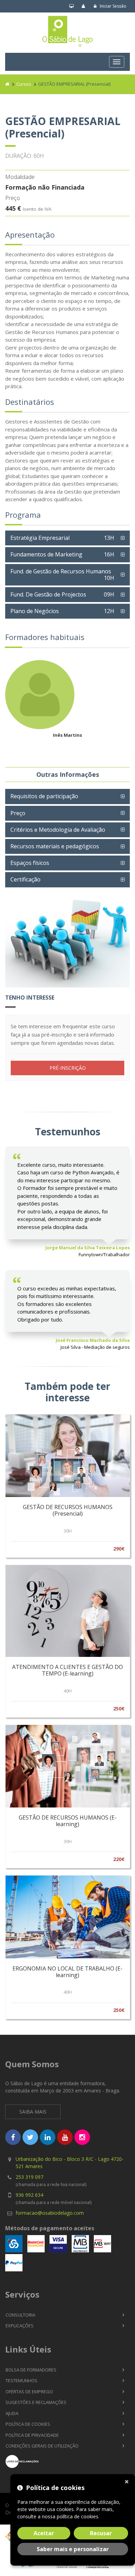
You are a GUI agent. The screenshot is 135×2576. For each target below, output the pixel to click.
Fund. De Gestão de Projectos (62, 594)
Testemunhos (21, 2381)
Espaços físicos (30, 863)
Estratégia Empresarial (62, 538)
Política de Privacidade (32, 2435)
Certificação (25, 879)
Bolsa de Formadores (31, 2370)
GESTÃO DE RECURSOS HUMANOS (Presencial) (68, 1510)
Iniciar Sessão (112, 6)
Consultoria (20, 2315)
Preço (18, 813)
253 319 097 (29, 2177)
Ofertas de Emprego (29, 2392)
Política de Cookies (28, 2424)
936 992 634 (29, 2195)
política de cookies (78, 2516)
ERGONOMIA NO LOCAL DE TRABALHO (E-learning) (67, 1972)
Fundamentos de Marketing (62, 554)
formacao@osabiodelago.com (50, 2213)
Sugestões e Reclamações (36, 2402)
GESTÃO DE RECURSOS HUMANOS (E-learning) (68, 1821)
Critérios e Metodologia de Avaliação (58, 830)
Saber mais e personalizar (73, 2549)
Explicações (20, 2326)
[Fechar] (128, 2481)
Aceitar (44, 2533)
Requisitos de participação (44, 796)
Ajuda (12, 2413)
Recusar (101, 2533)
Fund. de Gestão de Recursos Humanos (62, 575)
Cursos (24, 84)
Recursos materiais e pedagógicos (55, 846)
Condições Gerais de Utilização (42, 2446)
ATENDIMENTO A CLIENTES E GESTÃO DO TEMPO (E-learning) (67, 1670)
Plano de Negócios (62, 611)
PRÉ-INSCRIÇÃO (68, 1068)
